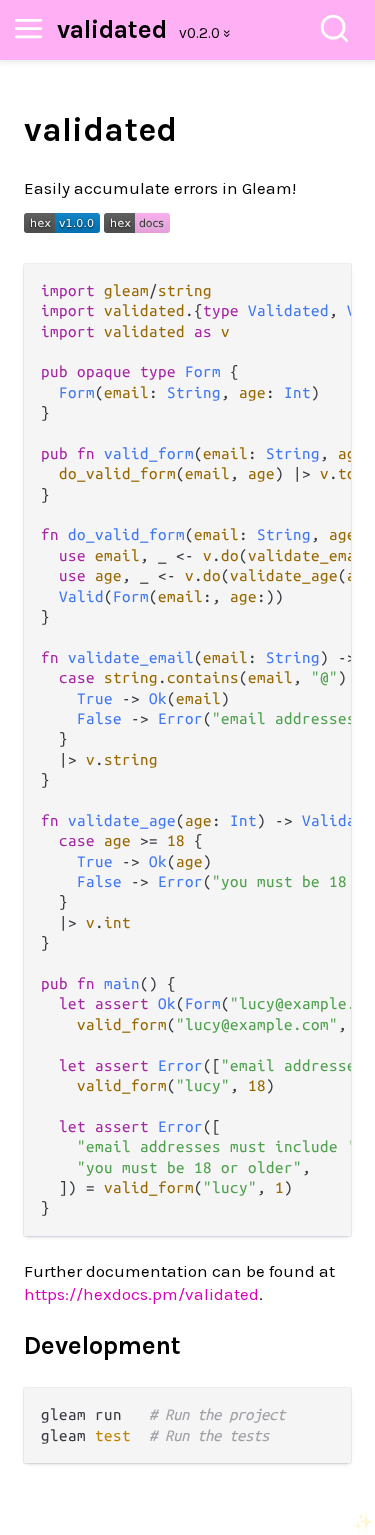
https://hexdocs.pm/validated (141, 1294)
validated (112, 29)
